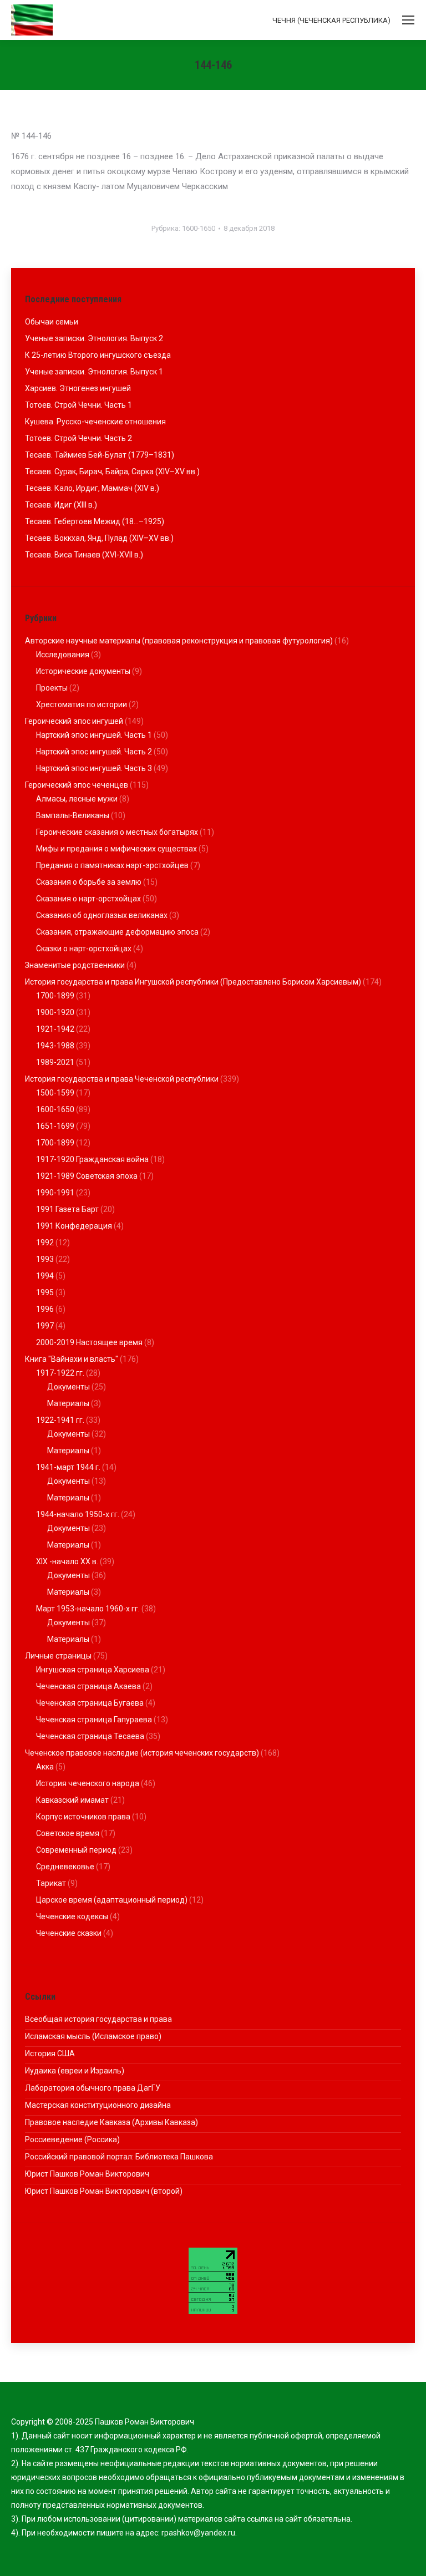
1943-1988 (55, 1046)
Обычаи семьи (52, 322)
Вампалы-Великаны (73, 815)
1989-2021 (55, 1062)
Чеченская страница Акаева (88, 1686)
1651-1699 (55, 1126)
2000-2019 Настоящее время (89, 1342)
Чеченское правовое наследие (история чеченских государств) (142, 1753)
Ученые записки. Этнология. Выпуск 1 (94, 372)
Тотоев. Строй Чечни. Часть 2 (78, 438)
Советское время (68, 1833)
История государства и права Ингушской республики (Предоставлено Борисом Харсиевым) (193, 982)
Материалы (68, 1403)
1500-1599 (55, 1093)
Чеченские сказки (69, 1933)
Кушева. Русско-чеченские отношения (95, 422)
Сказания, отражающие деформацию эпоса (117, 932)
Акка (45, 1767)
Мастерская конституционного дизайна (98, 2105)
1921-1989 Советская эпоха (87, 1176)
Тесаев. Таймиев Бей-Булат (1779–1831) (100, 455)
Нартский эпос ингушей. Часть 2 (94, 752)
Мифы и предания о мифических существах (116, 849)
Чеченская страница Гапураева (94, 1720)
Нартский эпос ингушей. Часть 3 (94, 768)
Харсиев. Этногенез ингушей (78, 388)
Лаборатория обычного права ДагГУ (93, 2088)
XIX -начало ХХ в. (67, 1561)
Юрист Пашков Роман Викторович (87, 2174)
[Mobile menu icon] (408, 20)
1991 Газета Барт (67, 1209)
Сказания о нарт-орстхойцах (88, 899)
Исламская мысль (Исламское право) (93, 2036)
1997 (45, 1326)
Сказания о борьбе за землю (89, 882)
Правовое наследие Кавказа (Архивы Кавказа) (111, 2122)
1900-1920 (55, 1012)
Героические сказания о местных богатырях (117, 832)
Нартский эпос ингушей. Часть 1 (94, 735)
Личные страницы (58, 1656)
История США (50, 2053)
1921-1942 (55, 1029)
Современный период (76, 1850)
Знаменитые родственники (75, 965)
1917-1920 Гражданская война (92, 1159)
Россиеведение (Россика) (72, 2139)
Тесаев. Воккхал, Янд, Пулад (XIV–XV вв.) (99, 538)
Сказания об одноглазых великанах (102, 915)
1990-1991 (55, 1193)
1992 (45, 1243)
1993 (45, 1259)
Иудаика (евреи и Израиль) (75, 2071)
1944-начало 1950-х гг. (78, 1514)
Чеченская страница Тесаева (90, 1736)
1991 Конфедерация (74, 1226)
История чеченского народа (88, 1783)
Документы (69, 1387)
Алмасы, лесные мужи (77, 799)
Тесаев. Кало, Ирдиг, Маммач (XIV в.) (92, 488)
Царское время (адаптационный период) (112, 1900)
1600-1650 (199, 228)
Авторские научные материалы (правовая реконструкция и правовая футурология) (179, 641)
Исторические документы (83, 671)
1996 (45, 1309)
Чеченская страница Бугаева (90, 1703)
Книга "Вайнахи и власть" (72, 1359)
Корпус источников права (83, 1817)
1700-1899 (55, 996)
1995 (45, 1292)
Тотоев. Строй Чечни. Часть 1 (78, 405)
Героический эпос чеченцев (77, 785)
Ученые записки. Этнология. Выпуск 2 (94, 338)
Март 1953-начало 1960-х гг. (88, 1609)
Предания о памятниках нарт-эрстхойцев (112, 865)
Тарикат (51, 1883)
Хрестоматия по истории (82, 704)
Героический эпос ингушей (74, 721)
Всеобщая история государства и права (98, 2019)
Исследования (63, 655)
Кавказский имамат (72, 1800)
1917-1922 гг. (60, 1373)
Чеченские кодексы (72, 1916)
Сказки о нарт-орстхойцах (84, 949)
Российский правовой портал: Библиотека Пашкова (119, 2157)
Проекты (52, 688)
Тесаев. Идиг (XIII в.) (61, 505)
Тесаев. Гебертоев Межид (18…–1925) (95, 521)
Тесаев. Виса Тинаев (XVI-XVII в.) (84, 555)
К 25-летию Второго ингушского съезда (98, 355)
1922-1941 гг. (60, 1420)
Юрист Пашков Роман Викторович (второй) (104, 2191)
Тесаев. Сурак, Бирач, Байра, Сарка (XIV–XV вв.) (112, 471)
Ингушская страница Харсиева (93, 1670)
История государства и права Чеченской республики (122, 1079)
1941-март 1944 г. (68, 1467)
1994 (45, 1276)
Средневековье (65, 1867)
